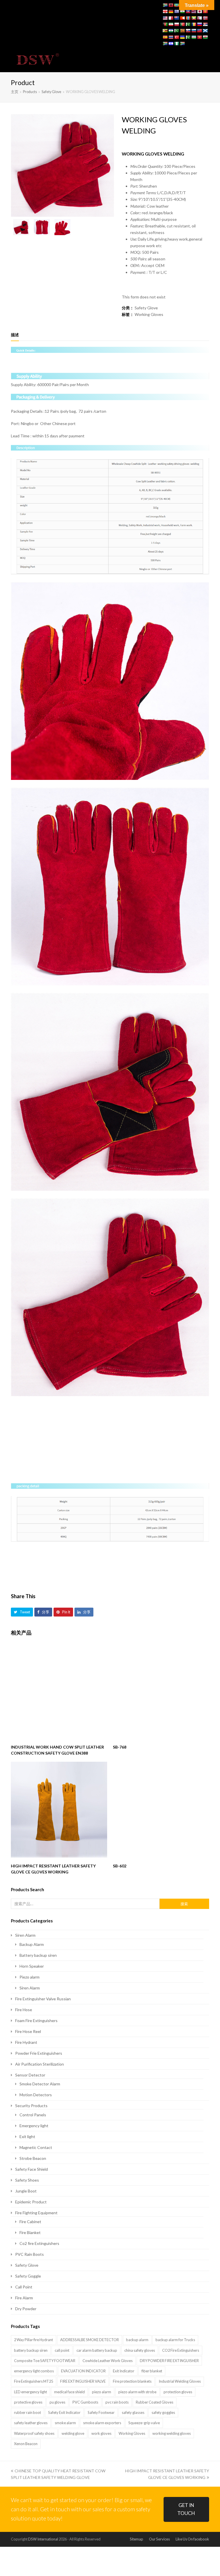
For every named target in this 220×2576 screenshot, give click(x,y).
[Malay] (165, 18)
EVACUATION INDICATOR (83, 2371)
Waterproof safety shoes (34, 2433)
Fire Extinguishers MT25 (34, 2381)
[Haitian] (188, 11)
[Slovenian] (194, 31)
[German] (171, 11)
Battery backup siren (38, 1955)
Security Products (31, 2106)
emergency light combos (34, 2371)
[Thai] (171, 37)
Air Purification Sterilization (40, 2064)
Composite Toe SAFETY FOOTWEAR (45, 2361)
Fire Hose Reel (28, 2031)
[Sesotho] (171, 31)
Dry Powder (26, 2309)
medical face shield (69, 2392)
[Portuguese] (182, 24)
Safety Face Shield (32, 2169)
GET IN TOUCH (186, 2509)
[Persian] (171, 24)
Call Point (24, 2287)
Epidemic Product (31, 2202)
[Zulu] (182, 44)
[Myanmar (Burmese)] (194, 18)
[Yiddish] (171, 44)
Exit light (27, 2136)
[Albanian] (171, 5)
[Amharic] (176, 5)
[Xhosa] (165, 44)
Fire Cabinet (30, 2222)
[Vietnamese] (199, 37)
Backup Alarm (32, 1944)
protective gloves (28, 2402)
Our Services (159, 2539)
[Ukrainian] (182, 37)
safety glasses (133, 2412)
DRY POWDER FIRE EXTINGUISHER (169, 2361)
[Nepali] (199, 18)
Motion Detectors (36, 2095)
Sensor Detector (30, 2075)
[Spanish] (165, 37)
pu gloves (57, 2402)
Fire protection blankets (132, 2381)
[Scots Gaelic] (205, 31)
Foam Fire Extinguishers (36, 2021)
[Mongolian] (188, 18)
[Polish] (176, 24)
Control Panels (33, 2115)
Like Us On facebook (192, 2539)
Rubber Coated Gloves (155, 2402)
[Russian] (199, 24)
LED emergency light (31, 2392)
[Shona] (165, 31)
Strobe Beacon (33, 2158)
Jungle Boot (26, 2191)
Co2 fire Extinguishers (39, 2243)
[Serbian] (205, 24)
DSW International (43, 2539)
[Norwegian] (205, 18)
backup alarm (137, 2340)
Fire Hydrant (26, 2042)
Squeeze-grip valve (144, 2423)
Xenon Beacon (26, 2444)
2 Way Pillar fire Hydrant (34, 2340)
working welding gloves (172, 2433)
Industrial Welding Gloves (180, 2381)
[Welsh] (205, 37)
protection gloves (178, 2392)
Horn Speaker (32, 1966)
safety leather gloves (31, 2423)
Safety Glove (146, 308)
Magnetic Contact (36, 2147)
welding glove (73, 2433)
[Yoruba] (176, 44)
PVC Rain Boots (30, 2254)
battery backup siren (31, 2350)
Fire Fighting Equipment (36, 2213)
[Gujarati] (182, 11)
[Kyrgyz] (205, 11)
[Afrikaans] (165, 5)
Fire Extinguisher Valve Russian (43, 1999)
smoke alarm (65, 2423)
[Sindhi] (176, 31)
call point (62, 2350)
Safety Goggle (28, 2276)
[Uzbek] (194, 37)
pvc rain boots (117, 2402)
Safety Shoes (27, 2180)
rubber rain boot (27, 2412)
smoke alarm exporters (102, 2423)
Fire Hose (24, 2010)
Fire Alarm (24, 2298)
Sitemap (136, 2539)
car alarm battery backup (97, 2350)
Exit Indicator (124, 2371)
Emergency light (34, 2126)
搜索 (184, 1904)
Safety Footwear (101, 2412)
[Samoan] (199, 31)
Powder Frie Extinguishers (39, 2053)
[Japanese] (199, 11)
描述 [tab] (15, 335)
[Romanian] (194, 24)
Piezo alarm (30, 1977)
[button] (206, 60)
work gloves (101, 2433)
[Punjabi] (188, 24)
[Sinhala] (182, 31)
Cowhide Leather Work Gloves (108, 2361)
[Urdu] (188, 37)
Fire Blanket (30, 2232)
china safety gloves (140, 2350)
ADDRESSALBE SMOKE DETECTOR (90, 2340)
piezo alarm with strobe (137, 2392)
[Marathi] (182, 18)
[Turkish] (176, 37)
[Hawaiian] (194, 11)
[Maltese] (171, 18)
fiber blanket (152, 2371)
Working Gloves (149, 314)
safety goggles (163, 2412)
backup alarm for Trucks (175, 2340)
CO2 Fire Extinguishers (181, 2350)
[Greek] (176, 11)
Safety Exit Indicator (64, 2412)
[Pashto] (165, 24)
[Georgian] (165, 11)
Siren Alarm (25, 1935)
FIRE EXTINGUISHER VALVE (83, 2381)
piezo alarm (102, 2392)
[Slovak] (188, 31)
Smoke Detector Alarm (40, 2084)
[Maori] (176, 18)
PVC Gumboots (85, 2402)
